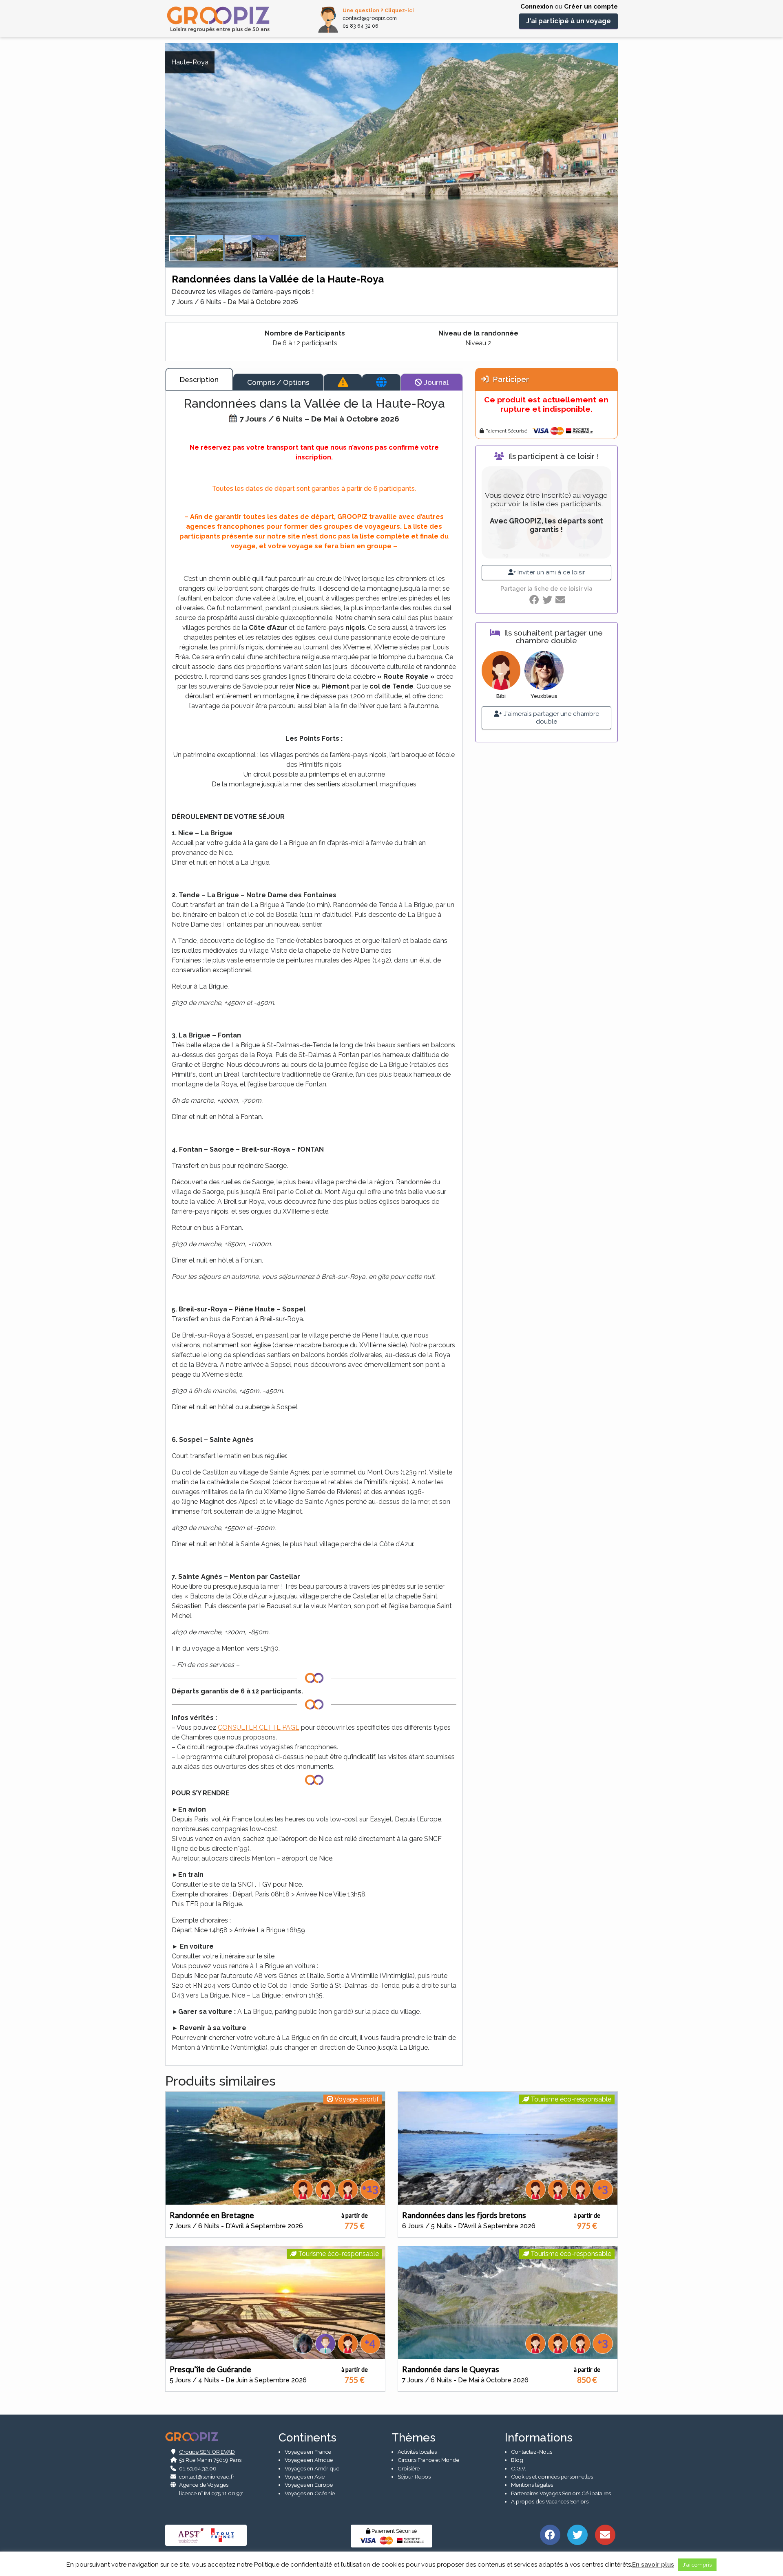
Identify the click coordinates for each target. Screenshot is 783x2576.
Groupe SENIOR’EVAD (207, 2452)
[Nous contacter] (605, 2534)
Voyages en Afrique (309, 2460)
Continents (307, 2438)
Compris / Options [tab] (278, 382)
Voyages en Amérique (312, 2468)
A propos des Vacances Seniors (550, 2501)
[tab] (343, 382)
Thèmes (414, 2438)
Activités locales (417, 2452)
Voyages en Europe (309, 2485)
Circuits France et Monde (428, 2460)
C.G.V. (519, 2468)
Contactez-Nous (532, 2452)
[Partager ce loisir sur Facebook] (534, 600)
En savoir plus (653, 2565)
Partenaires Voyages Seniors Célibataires (561, 2493)
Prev (159, 166)
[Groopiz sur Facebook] (550, 2534)
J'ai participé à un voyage (568, 21)
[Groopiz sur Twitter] (578, 2534)
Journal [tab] (435, 382)
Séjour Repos (414, 2477)
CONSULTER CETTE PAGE (259, 1727)
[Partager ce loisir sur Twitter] (547, 600)
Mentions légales (532, 2485)
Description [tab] (199, 379)
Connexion (537, 7)
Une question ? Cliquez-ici (378, 10)
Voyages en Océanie (310, 2493)
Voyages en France (308, 2452)
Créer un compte (591, 7)
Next (624, 166)
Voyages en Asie (305, 2477)
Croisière (409, 2468)
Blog (517, 2460)
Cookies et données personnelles (552, 2477)
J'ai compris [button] (697, 2565)
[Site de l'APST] (192, 2535)
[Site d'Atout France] (223, 2535)
